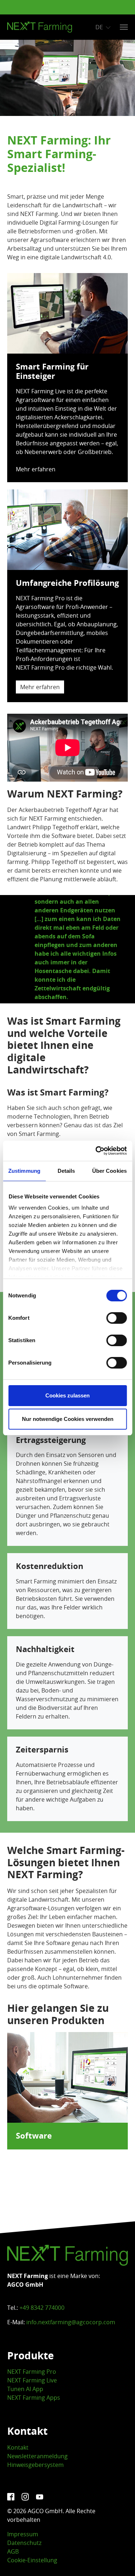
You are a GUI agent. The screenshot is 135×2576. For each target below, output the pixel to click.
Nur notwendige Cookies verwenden (68, 1419)
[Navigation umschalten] (124, 27)
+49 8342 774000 (42, 2308)
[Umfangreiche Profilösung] (67, 529)
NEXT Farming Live (32, 2380)
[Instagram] (26, 2497)
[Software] (67, 2077)
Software (34, 2136)
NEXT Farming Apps (34, 2398)
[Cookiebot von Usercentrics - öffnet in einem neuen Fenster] (96, 1151)
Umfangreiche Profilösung (67, 583)
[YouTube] (40, 2497)
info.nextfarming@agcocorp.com (71, 2322)
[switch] (116, 1318)
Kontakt (18, 2447)
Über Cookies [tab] (109, 1171)
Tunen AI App (25, 2389)
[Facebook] (12, 2497)
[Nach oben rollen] (119, 2560)
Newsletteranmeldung (37, 2456)
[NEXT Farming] (40, 27)
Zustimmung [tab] (24, 1171)
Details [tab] (66, 1171)
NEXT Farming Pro (32, 2372)
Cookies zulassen (67, 1395)
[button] (16, 949)
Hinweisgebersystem (35, 2465)
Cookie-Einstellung (32, 2560)
